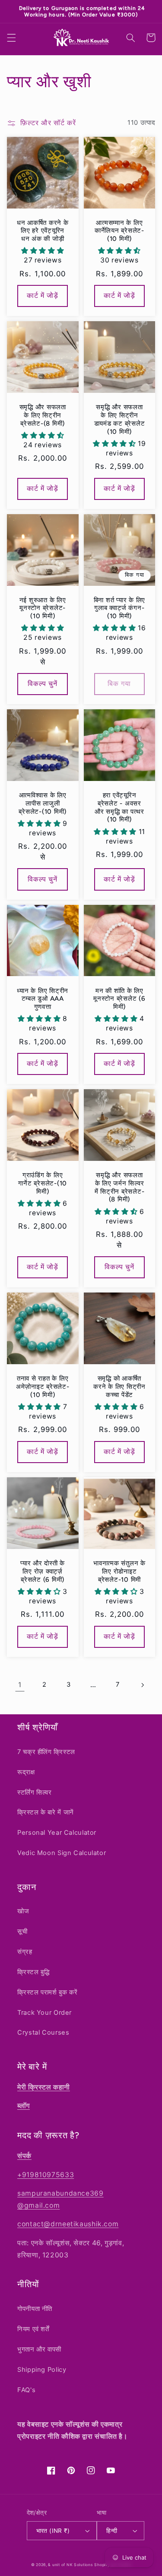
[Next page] (142, 1678)
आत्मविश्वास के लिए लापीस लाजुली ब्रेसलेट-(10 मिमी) (43, 797)
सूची (22, 1931)
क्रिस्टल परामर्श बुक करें (47, 1992)
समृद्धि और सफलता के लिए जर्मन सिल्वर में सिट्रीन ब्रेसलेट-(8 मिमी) (120, 1181)
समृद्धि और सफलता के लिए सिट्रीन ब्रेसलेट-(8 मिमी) (43, 409)
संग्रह (25, 1952)
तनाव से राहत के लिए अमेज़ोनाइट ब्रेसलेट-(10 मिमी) (43, 1380)
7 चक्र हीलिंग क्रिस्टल (46, 1752)
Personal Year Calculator (57, 1833)
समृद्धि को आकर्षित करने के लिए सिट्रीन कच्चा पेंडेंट (119, 1380)
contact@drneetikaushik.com (68, 2224)
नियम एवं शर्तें (33, 2329)
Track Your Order (44, 2013)
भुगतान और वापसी (39, 2349)
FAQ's (26, 2390)
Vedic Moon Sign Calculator (62, 1853)
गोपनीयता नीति (35, 2309)
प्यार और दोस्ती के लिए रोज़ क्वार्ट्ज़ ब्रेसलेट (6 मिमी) (43, 1565)
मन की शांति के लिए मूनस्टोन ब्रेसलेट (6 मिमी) (119, 992)
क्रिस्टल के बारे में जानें (46, 1812)
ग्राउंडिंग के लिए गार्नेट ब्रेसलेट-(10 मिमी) (43, 1177)
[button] (11, 31)
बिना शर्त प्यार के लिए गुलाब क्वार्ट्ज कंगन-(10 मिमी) (120, 602)
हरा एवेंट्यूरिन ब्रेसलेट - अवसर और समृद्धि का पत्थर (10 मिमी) (119, 801)
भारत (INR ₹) (53, 2531)
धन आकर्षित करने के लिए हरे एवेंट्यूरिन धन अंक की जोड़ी (43, 224)
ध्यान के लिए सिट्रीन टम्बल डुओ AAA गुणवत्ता (43, 992)
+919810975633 (46, 2175)
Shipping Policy (42, 2370)
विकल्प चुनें (43, 677)
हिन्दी (112, 2531)
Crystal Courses (43, 2032)
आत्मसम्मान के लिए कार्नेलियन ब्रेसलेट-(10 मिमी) (119, 224)
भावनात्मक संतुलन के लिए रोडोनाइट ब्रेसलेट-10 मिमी (119, 1565)
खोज (23, 1911)
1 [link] (20, 1678)
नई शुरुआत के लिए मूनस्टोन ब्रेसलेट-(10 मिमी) (43, 602)
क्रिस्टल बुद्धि (33, 1972)
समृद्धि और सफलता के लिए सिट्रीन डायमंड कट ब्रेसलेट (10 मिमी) (120, 413)
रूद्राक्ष (26, 1772)
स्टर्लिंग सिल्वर (35, 1792)
